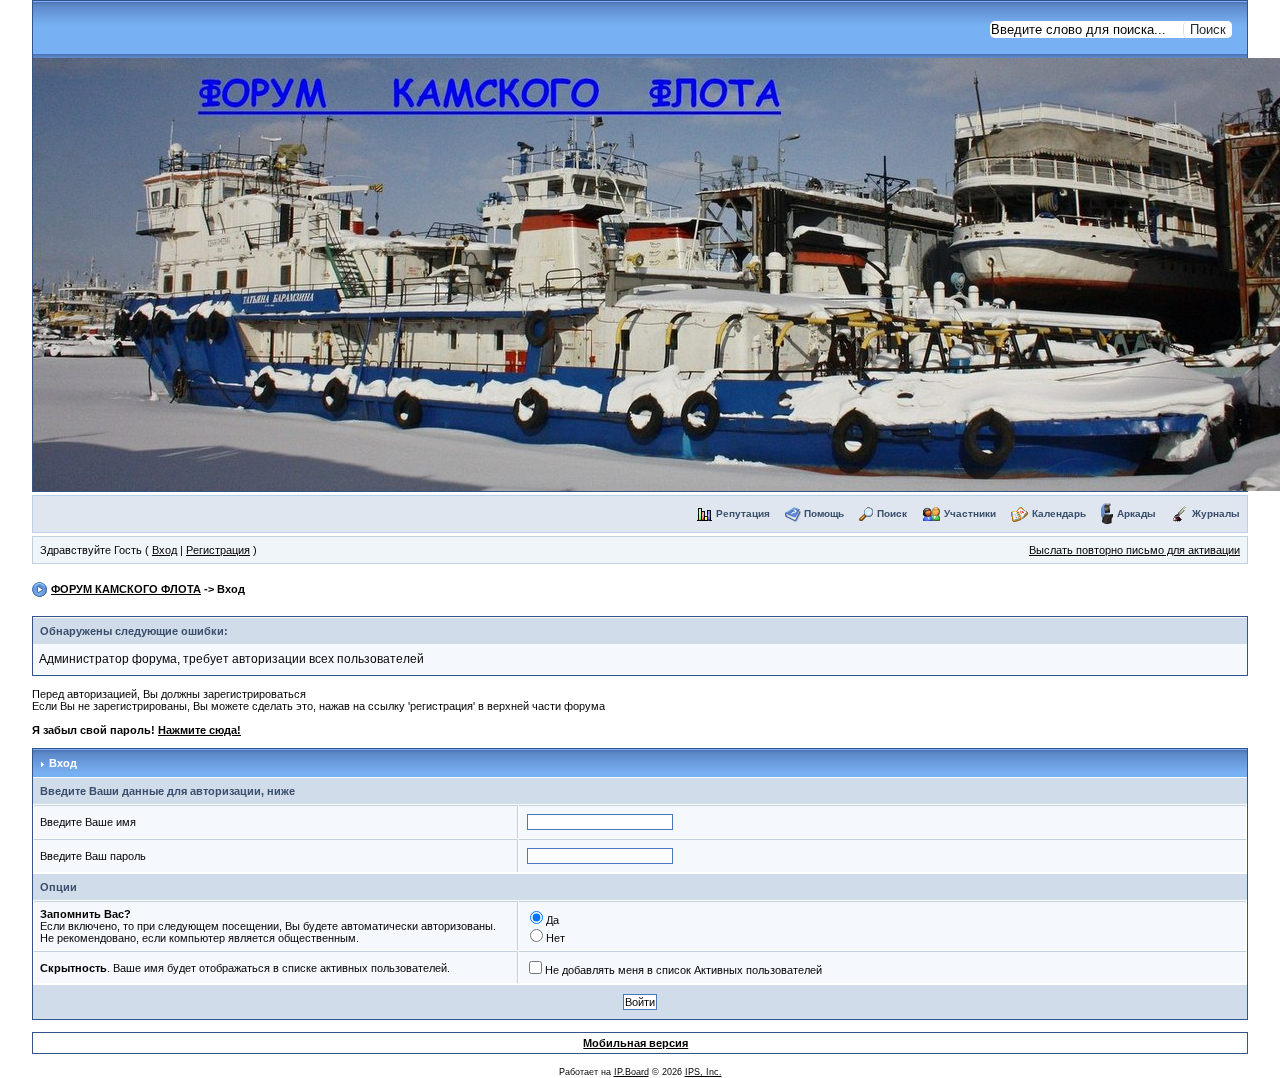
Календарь (1059, 513)
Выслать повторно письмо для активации (1134, 550)
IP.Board (631, 1072)
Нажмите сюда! (199, 730)
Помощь (824, 513)
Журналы (1216, 513)
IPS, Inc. (703, 1072)
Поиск (892, 513)
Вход (164, 550)
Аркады (1136, 513)
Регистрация (218, 550)
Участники (970, 513)
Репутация (743, 513)
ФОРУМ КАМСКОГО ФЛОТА (126, 589)
